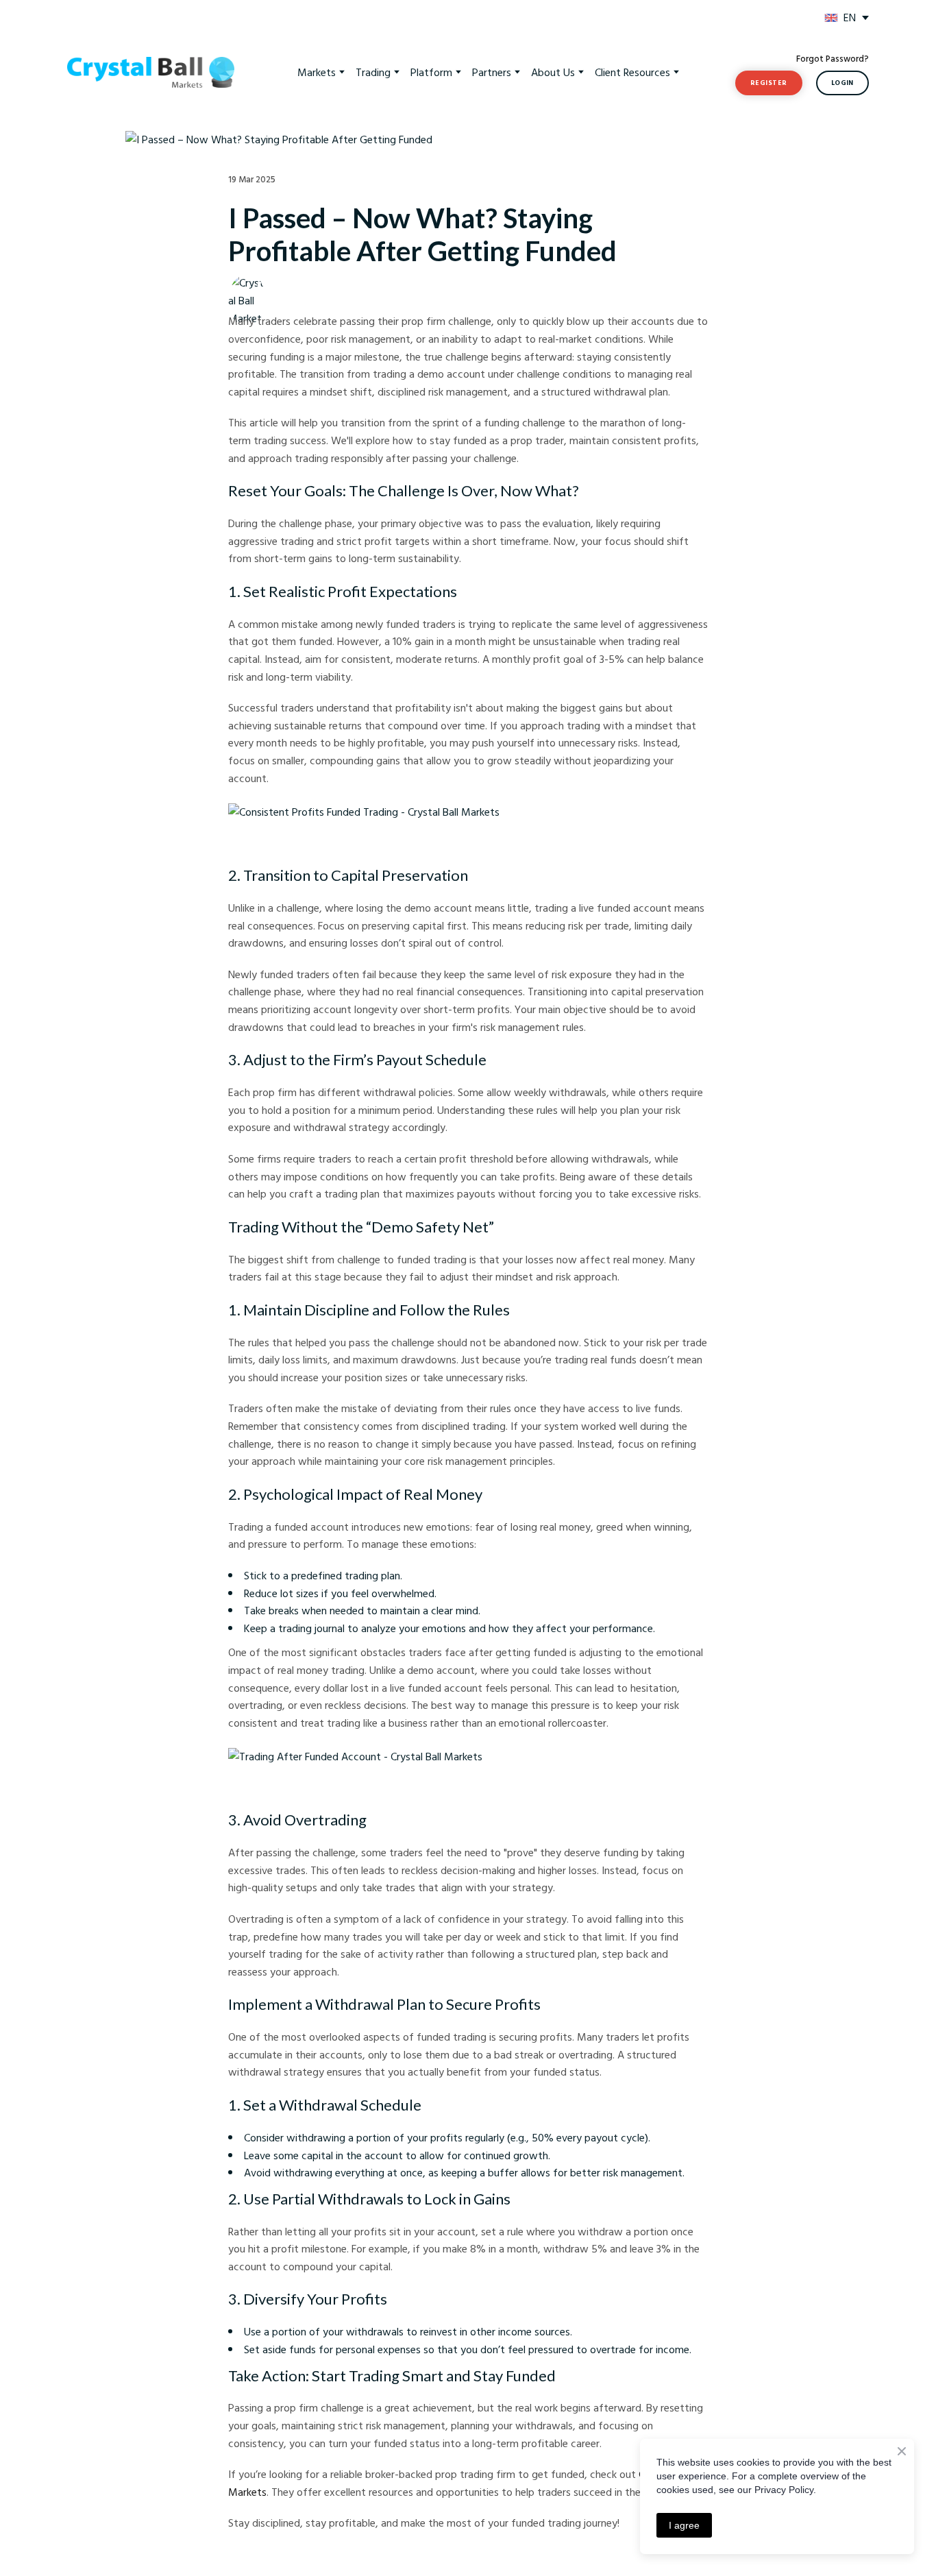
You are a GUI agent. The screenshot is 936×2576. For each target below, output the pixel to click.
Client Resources (632, 72)
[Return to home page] (151, 73)
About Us (553, 72)
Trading (373, 72)
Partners (492, 72)
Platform (431, 72)
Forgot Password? (833, 58)
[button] (769, 83)
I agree (684, 2525)
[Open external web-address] (831, 18)
